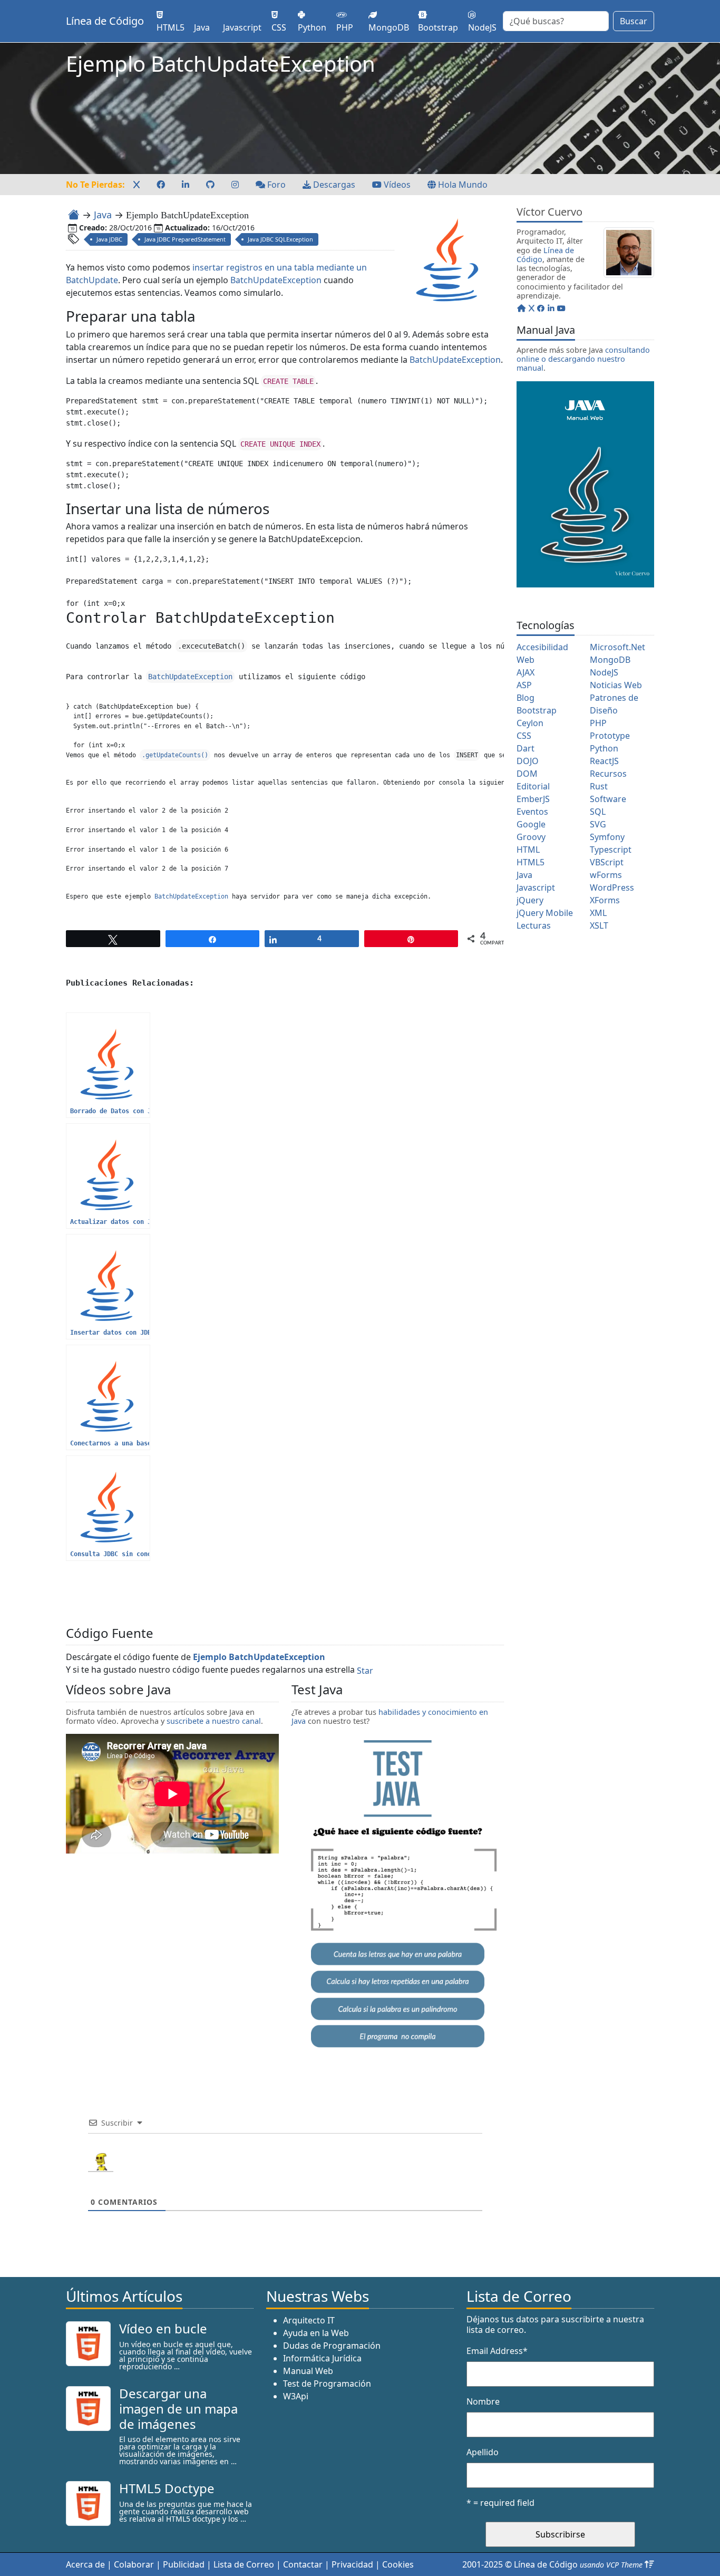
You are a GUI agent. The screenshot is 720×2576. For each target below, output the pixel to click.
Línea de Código (105, 21)
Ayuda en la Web (316, 2333)
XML (598, 913)
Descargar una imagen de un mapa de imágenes (178, 2409)
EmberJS (533, 799)
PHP (598, 723)
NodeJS (604, 672)
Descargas (333, 185)
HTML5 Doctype (167, 2488)
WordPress (612, 887)
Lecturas (534, 925)
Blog (526, 698)
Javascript (536, 887)
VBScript (607, 862)
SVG (598, 824)
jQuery (530, 900)
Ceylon (530, 723)
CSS (524, 736)
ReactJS (604, 761)
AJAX (526, 672)
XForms (605, 900)
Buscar (634, 21)
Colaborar (134, 2564)
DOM (527, 774)
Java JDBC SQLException (280, 239)
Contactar (303, 2564)
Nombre (483, 2401)
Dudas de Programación (332, 2346)
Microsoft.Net (617, 647)
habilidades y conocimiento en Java (390, 1716)
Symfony (607, 837)
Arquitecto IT (309, 2320)
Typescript (611, 850)
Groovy (531, 837)
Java (103, 215)
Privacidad (352, 2564)
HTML (528, 850)
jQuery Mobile (545, 913)
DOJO (528, 761)
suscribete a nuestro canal (214, 1721)
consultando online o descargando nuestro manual (583, 359)
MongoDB (610, 660)
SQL (598, 812)
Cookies (398, 2564)
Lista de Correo (244, 2564)
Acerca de (85, 2564)
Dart (526, 748)
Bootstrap (537, 710)
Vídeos (396, 185)
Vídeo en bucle (163, 2328)
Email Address (497, 2351)
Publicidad (184, 2564)
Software (608, 799)
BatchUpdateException (276, 280)
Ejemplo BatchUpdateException (259, 1657)
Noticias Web (616, 685)
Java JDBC (109, 239)
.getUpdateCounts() (175, 755)
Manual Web (308, 2371)
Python (604, 748)
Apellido (483, 2452)
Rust (599, 786)
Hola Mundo (462, 185)
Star (365, 1671)
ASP (524, 685)
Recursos (608, 774)
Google (531, 824)
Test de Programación (327, 2384)
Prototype (610, 736)
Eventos (532, 812)
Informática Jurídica (322, 2358)
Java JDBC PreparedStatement (185, 239)
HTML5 (531, 862)
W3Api (296, 2396)
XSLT (599, 925)
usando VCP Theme (611, 2565)
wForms (606, 875)
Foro (275, 185)
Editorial (533, 786)
